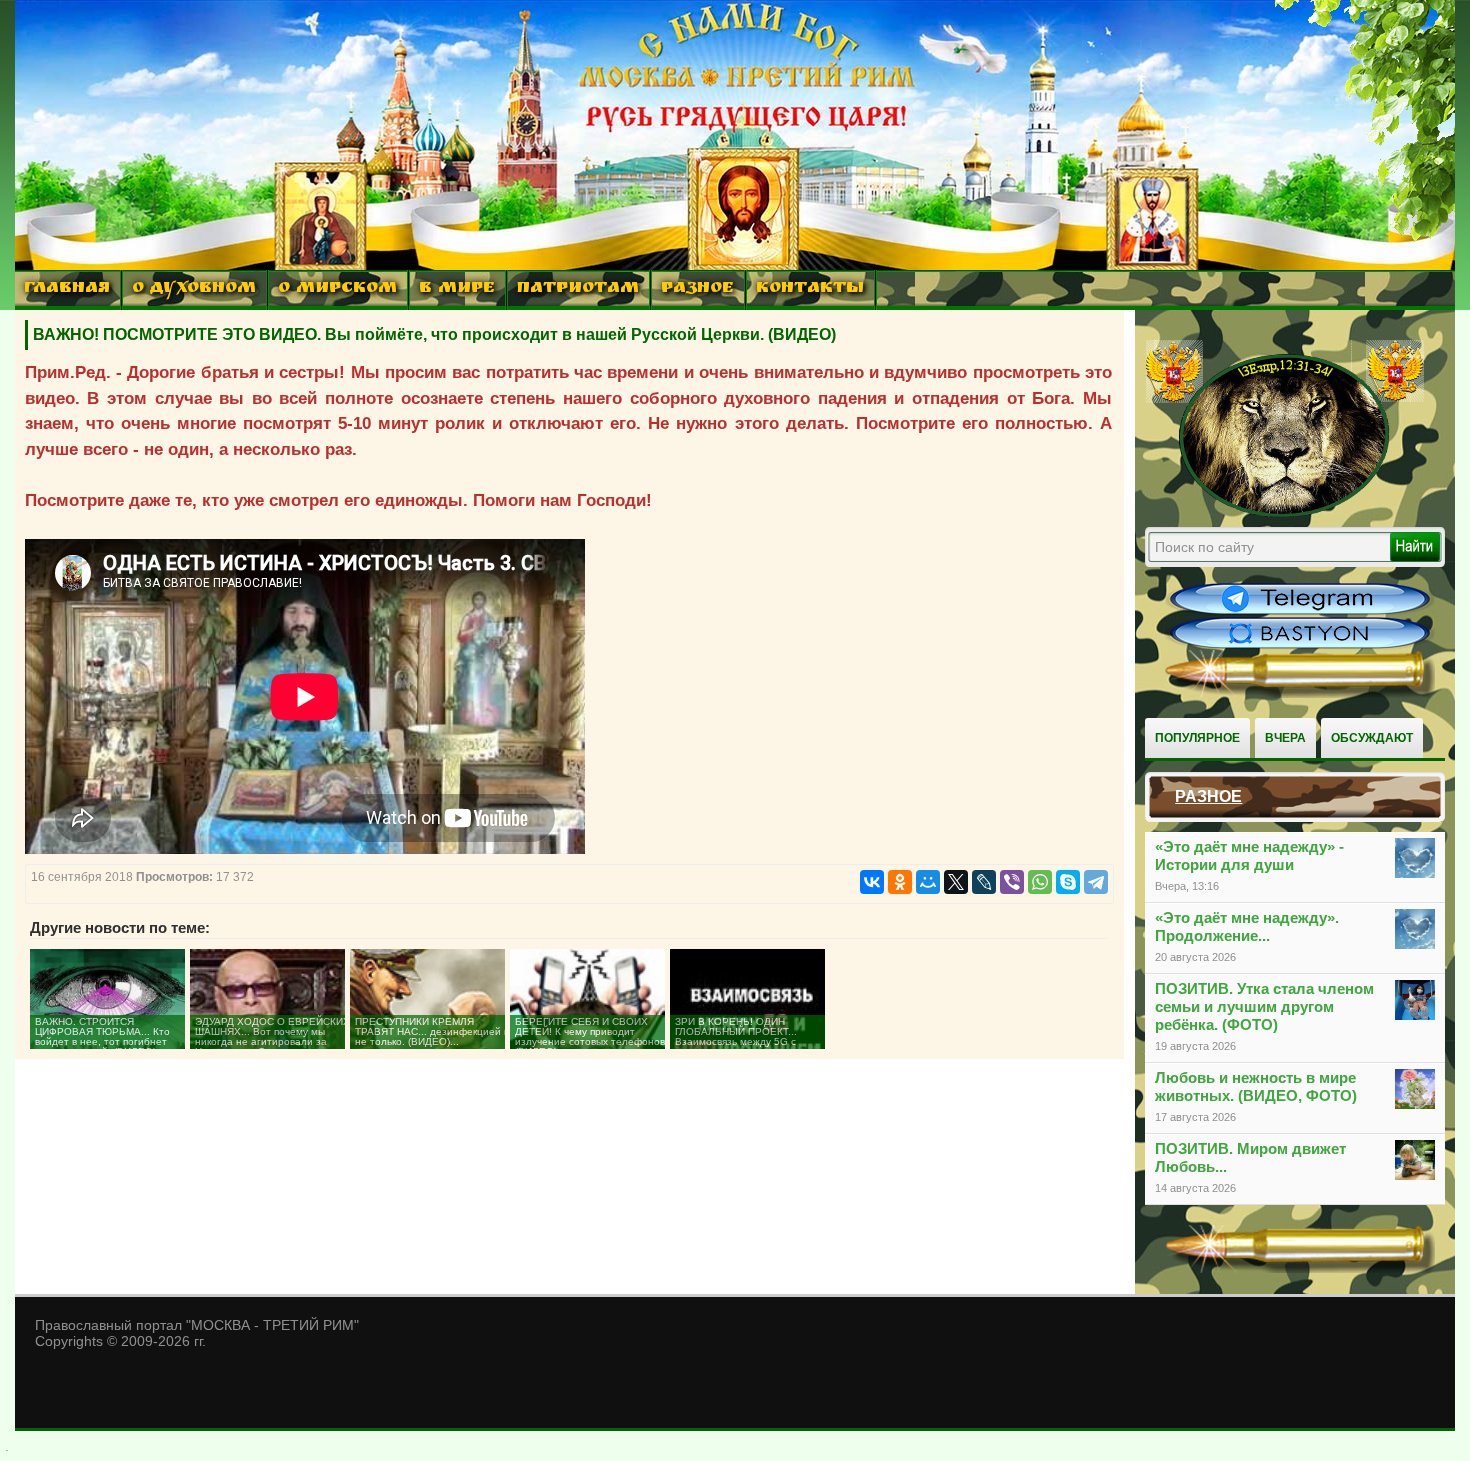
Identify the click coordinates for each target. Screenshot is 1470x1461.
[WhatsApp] (1040, 882)
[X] (956, 882)
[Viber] (1012, 882)
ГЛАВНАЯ (67, 289)
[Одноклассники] (900, 882)
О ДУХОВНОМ (194, 289)
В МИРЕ (457, 289)
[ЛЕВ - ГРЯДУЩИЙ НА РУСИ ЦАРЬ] (1285, 513)
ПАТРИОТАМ (578, 289)
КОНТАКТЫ (810, 289)
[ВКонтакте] (872, 882)
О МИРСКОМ (337, 289)
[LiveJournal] (984, 882)
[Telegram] (1096, 882)
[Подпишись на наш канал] (1300, 612)
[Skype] (1068, 882)
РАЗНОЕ (697, 289)
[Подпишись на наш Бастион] (1300, 646)
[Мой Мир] (928, 882)
